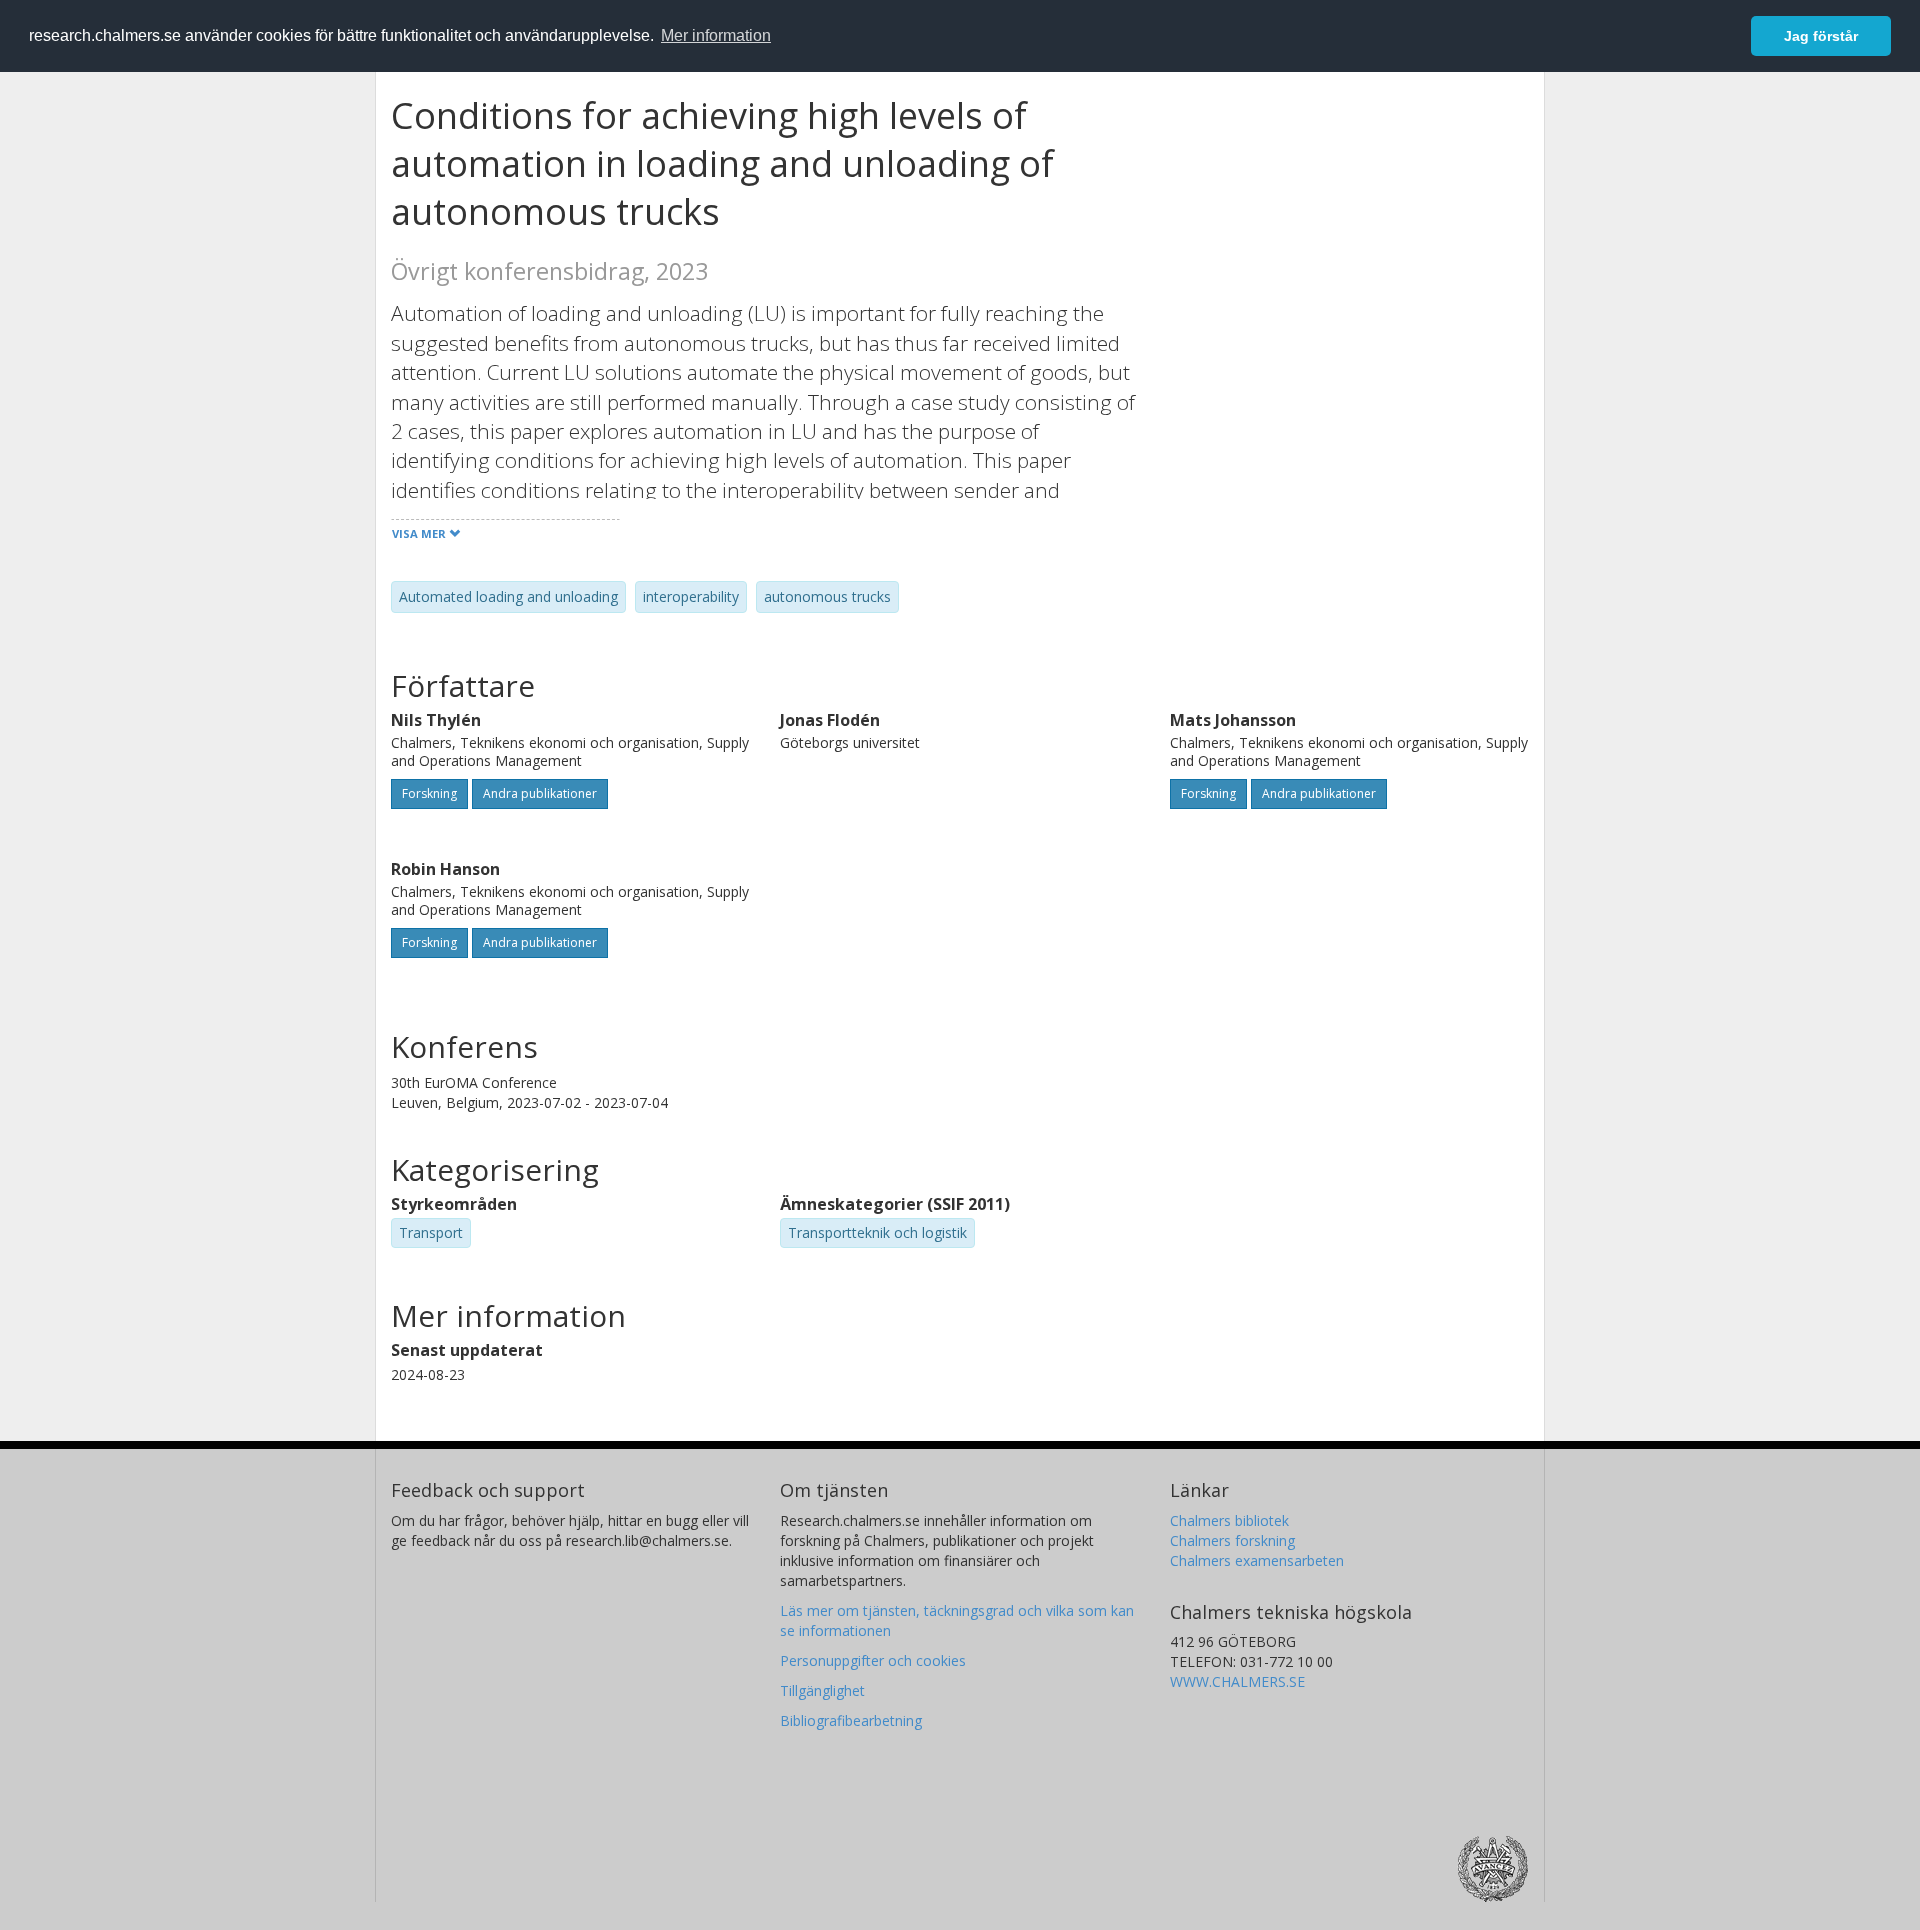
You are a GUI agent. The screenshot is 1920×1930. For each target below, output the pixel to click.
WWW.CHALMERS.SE (1237, 1681)
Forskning (429, 793)
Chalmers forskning (1232, 1540)
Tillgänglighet (822, 1690)
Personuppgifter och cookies (873, 1660)
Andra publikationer (540, 793)
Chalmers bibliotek (1229, 1520)
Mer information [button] (716, 35)
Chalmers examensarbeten (1257, 1560)
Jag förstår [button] (1821, 36)
